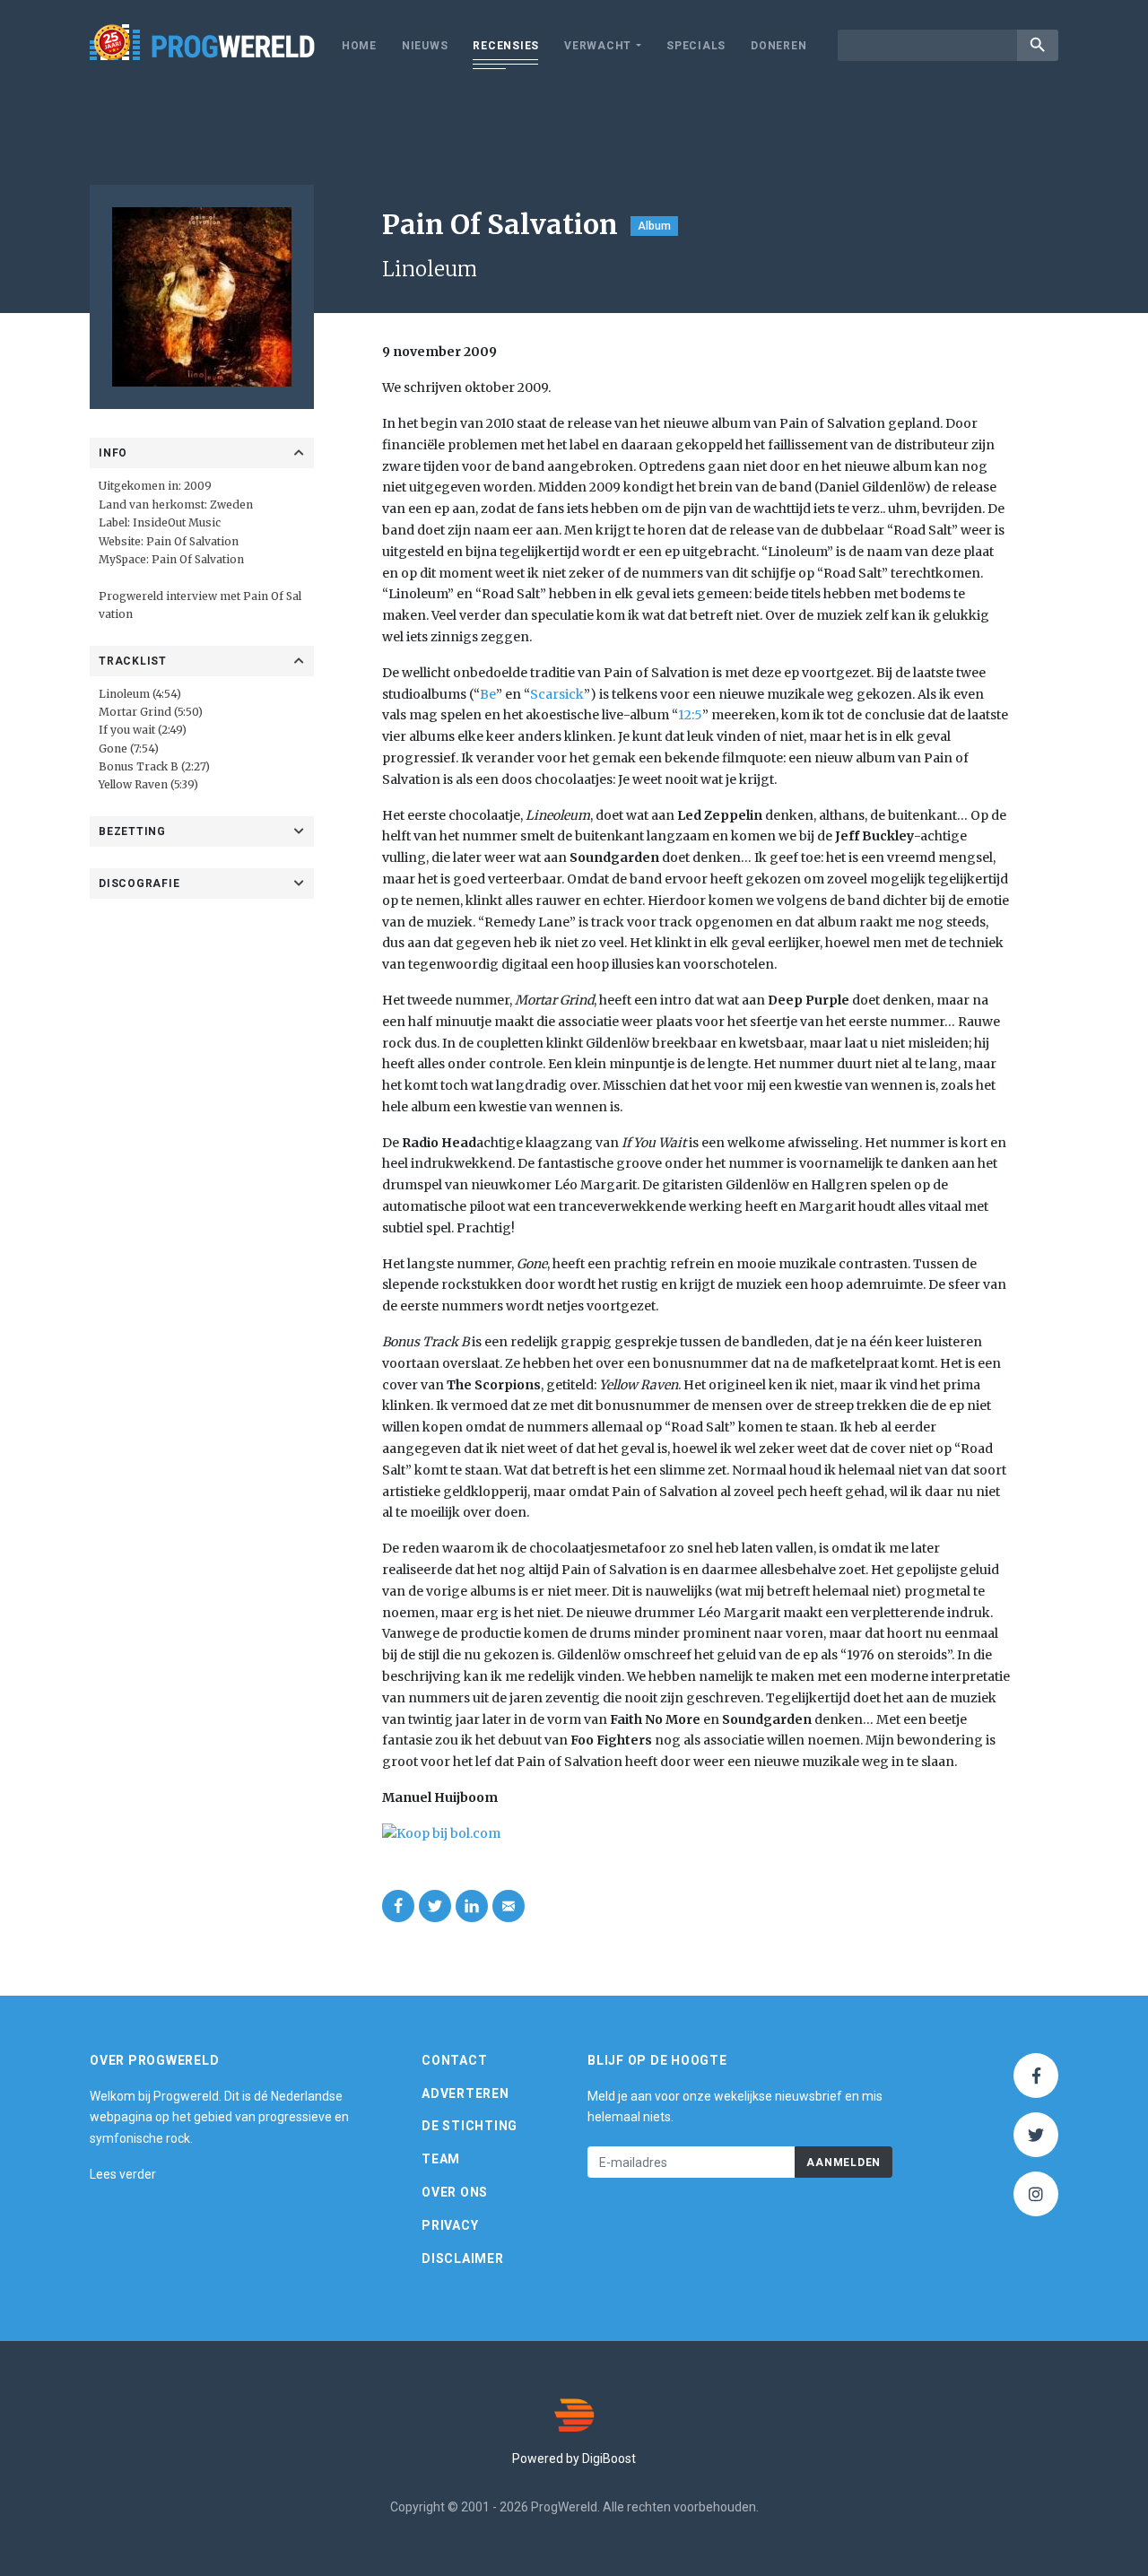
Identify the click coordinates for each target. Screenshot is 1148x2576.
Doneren (778, 46)
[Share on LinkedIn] (472, 1906)
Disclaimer (463, 2258)
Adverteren (465, 2093)
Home (359, 46)
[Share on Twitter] (435, 1906)
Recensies (506, 46)
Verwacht (598, 46)
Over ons (455, 2192)
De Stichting (470, 2126)
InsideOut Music (177, 522)
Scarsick (557, 694)
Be (488, 694)
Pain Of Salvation (192, 541)
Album (654, 226)
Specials (696, 46)
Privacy (450, 2225)
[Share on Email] (509, 1906)
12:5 (690, 715)
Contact (454, 2060)
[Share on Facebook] (398, 1906)
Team (441, 2159)
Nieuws (425, 46)
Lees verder (123, 2174)
